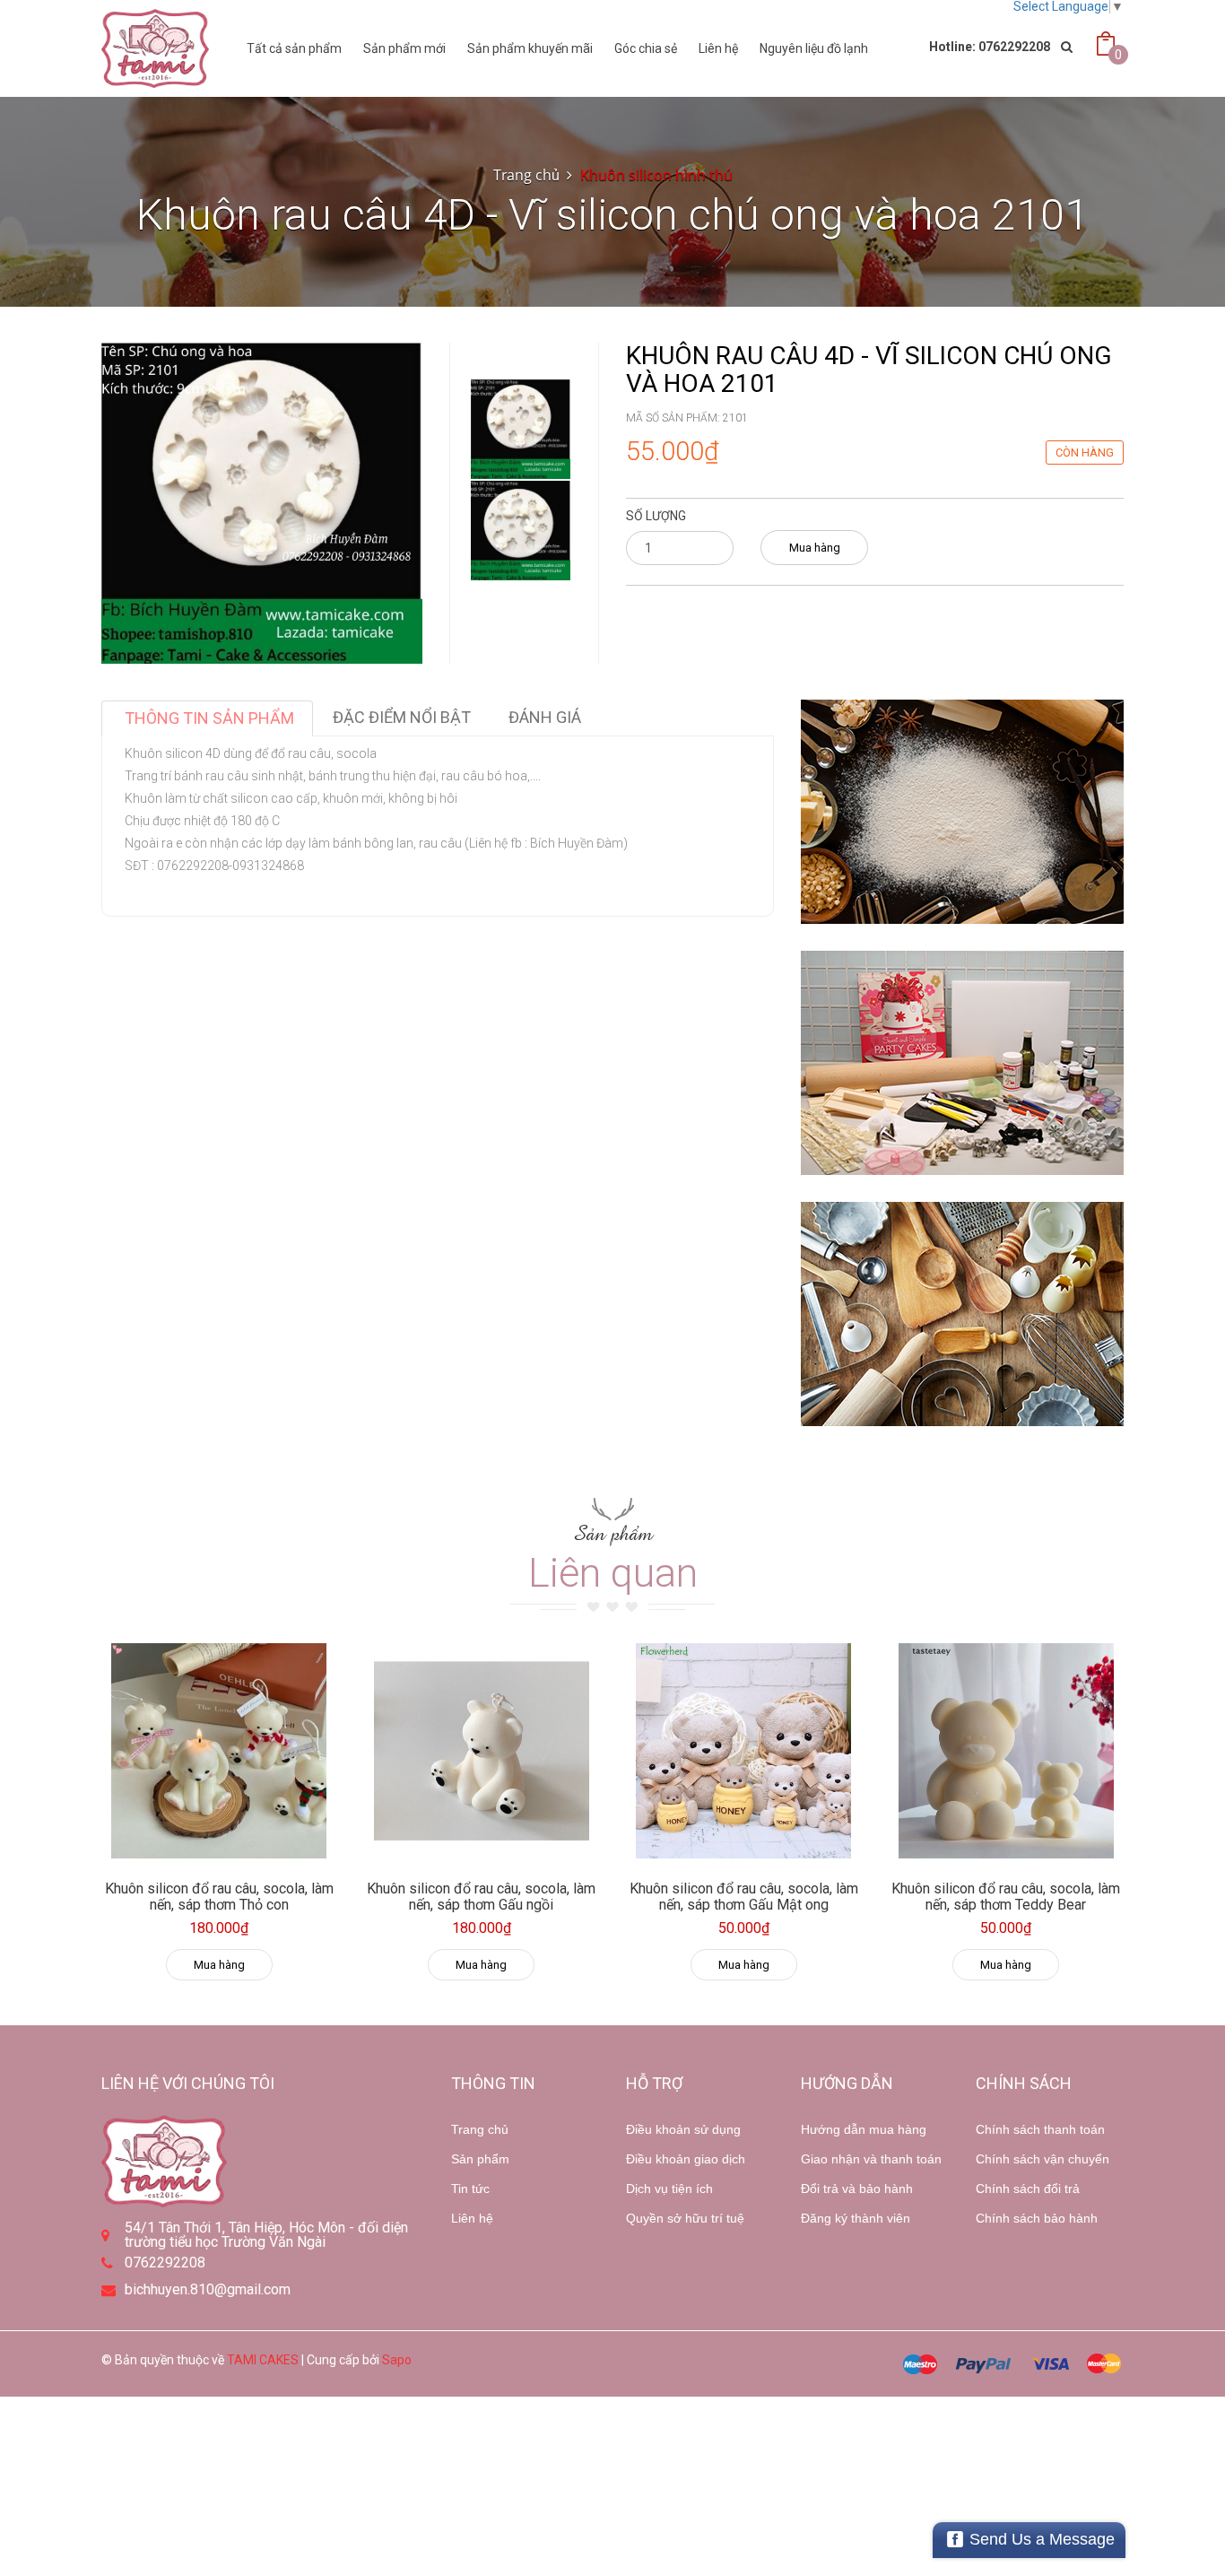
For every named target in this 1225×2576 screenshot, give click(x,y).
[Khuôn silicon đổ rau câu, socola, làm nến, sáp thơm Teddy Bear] (1007, 1751)
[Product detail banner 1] (962, 812)
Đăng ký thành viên (856, 2218)
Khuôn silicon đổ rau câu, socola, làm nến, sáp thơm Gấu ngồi (481, 1897)
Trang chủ (480, 2129)
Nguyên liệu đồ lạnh (814, 48)
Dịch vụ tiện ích (669, 2189)
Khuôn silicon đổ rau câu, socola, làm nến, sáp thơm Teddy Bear (1006, 1897)
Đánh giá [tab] (545, 717)
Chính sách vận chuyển (1043, 2159)
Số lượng (656, 516)
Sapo (397, 2360)
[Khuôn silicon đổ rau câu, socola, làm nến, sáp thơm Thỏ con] (219, 1751)
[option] (521, 429)
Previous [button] (521, 325)
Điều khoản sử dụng (683, 2129)
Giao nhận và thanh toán (871, 2159)
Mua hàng (815, 548)
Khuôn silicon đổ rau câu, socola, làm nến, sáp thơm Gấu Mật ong (744, 1897)
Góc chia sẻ (646, 48)
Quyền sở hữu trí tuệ (685, 2218)
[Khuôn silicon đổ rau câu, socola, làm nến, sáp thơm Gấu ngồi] (482, 1751)
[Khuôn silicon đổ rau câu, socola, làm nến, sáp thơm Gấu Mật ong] (744, 1751)
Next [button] (521, 554)
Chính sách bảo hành (1037, 2218)
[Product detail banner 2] (962, 1063)
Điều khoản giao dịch (686, 2159)
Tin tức (470, 2189)
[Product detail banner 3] (962, 1314)
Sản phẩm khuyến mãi (530, 48)
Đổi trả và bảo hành (857, 2189)
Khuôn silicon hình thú (656, 175)
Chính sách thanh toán (1040, 2129)
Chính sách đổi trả (1028, 2189)
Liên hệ (472, 2218)
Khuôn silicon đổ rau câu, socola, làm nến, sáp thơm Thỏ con (219, 1897)
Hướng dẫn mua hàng (864, 2129)
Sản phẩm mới (404, 48)
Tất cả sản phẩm (294, 48)
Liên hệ (718, 48)
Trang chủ (526, 175)
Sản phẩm (480, 2159)
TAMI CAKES (263, 2360)
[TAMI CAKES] (155, 48)
